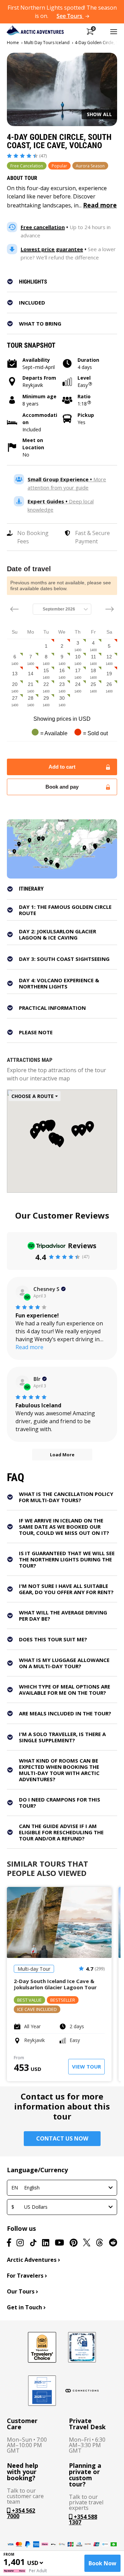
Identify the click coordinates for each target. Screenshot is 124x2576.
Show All (99, 114)
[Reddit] (113, 2243)
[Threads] (100, 2243)
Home (13, 43)
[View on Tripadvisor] (22, 1292)
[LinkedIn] (46, 2243)
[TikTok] (33, 2243)
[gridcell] (46, 646)
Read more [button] (29, 1347)
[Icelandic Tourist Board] (42, 2391)
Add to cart (62, 767)
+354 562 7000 (21, 2513)
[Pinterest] (74, 2243)
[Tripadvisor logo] (42, 2347)
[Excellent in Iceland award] (82, 2347)
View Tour (86, 2066)
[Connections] (82, 2391)
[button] (66, 281)
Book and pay (62, 787)
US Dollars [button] (29, 2207)
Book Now (102, 2563)
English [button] (25, 2188)
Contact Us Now (62, 2138)
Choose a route (33, 1096)
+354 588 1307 (83, 2519)
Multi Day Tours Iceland (47, 43)
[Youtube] (59, 2243)
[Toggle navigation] (114, 31)
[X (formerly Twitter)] (87, 2243)
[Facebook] (9, 2243)
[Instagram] (20, 2243)
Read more (100, 205)
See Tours (70, 16)
